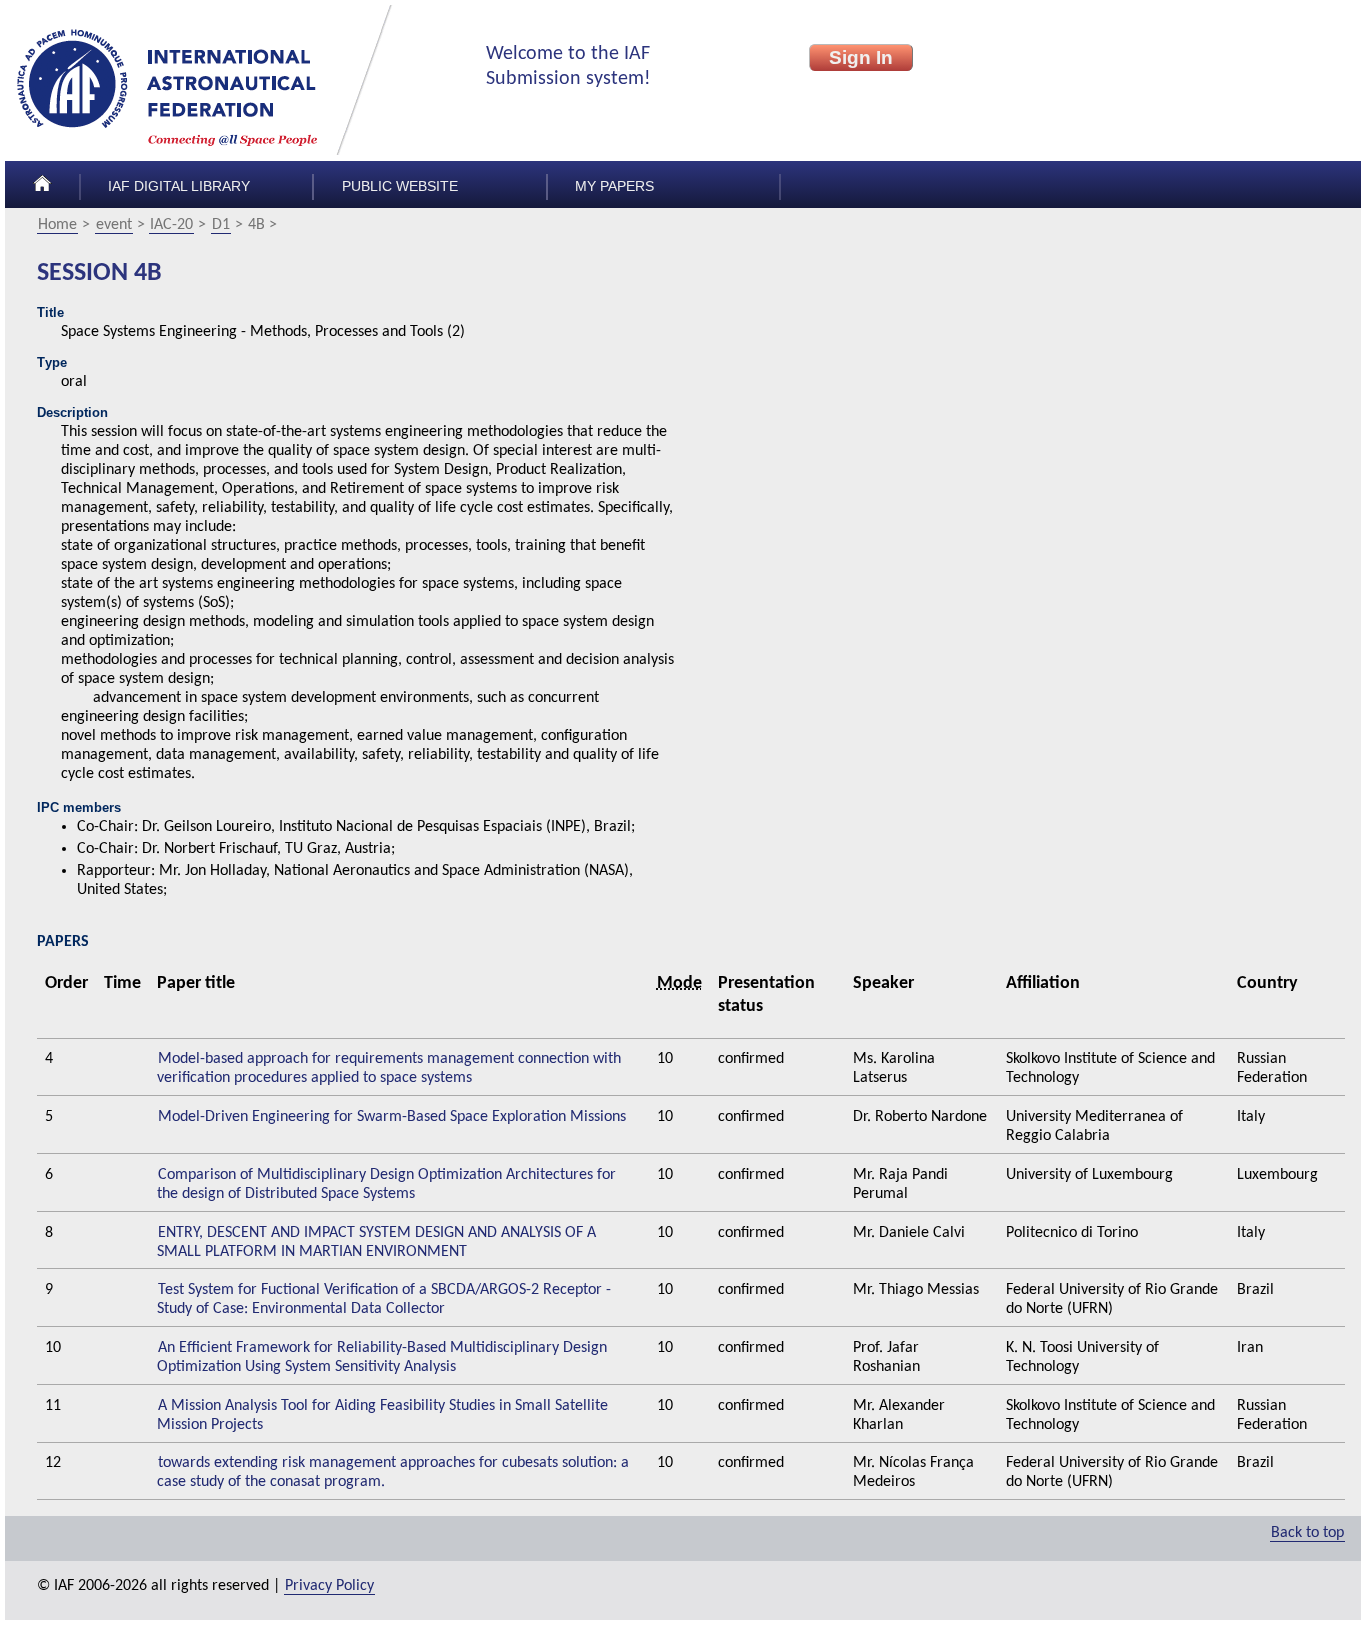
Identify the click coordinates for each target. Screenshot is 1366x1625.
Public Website (400, 186)
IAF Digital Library (179, 186)
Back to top (1307, 1533)
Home (57, 225)
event (114, 225)
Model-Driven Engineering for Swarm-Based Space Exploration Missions (392, 1117)
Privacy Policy (329, 1586)
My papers (614, 186)
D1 (221, 225)
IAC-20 (171, 225)
